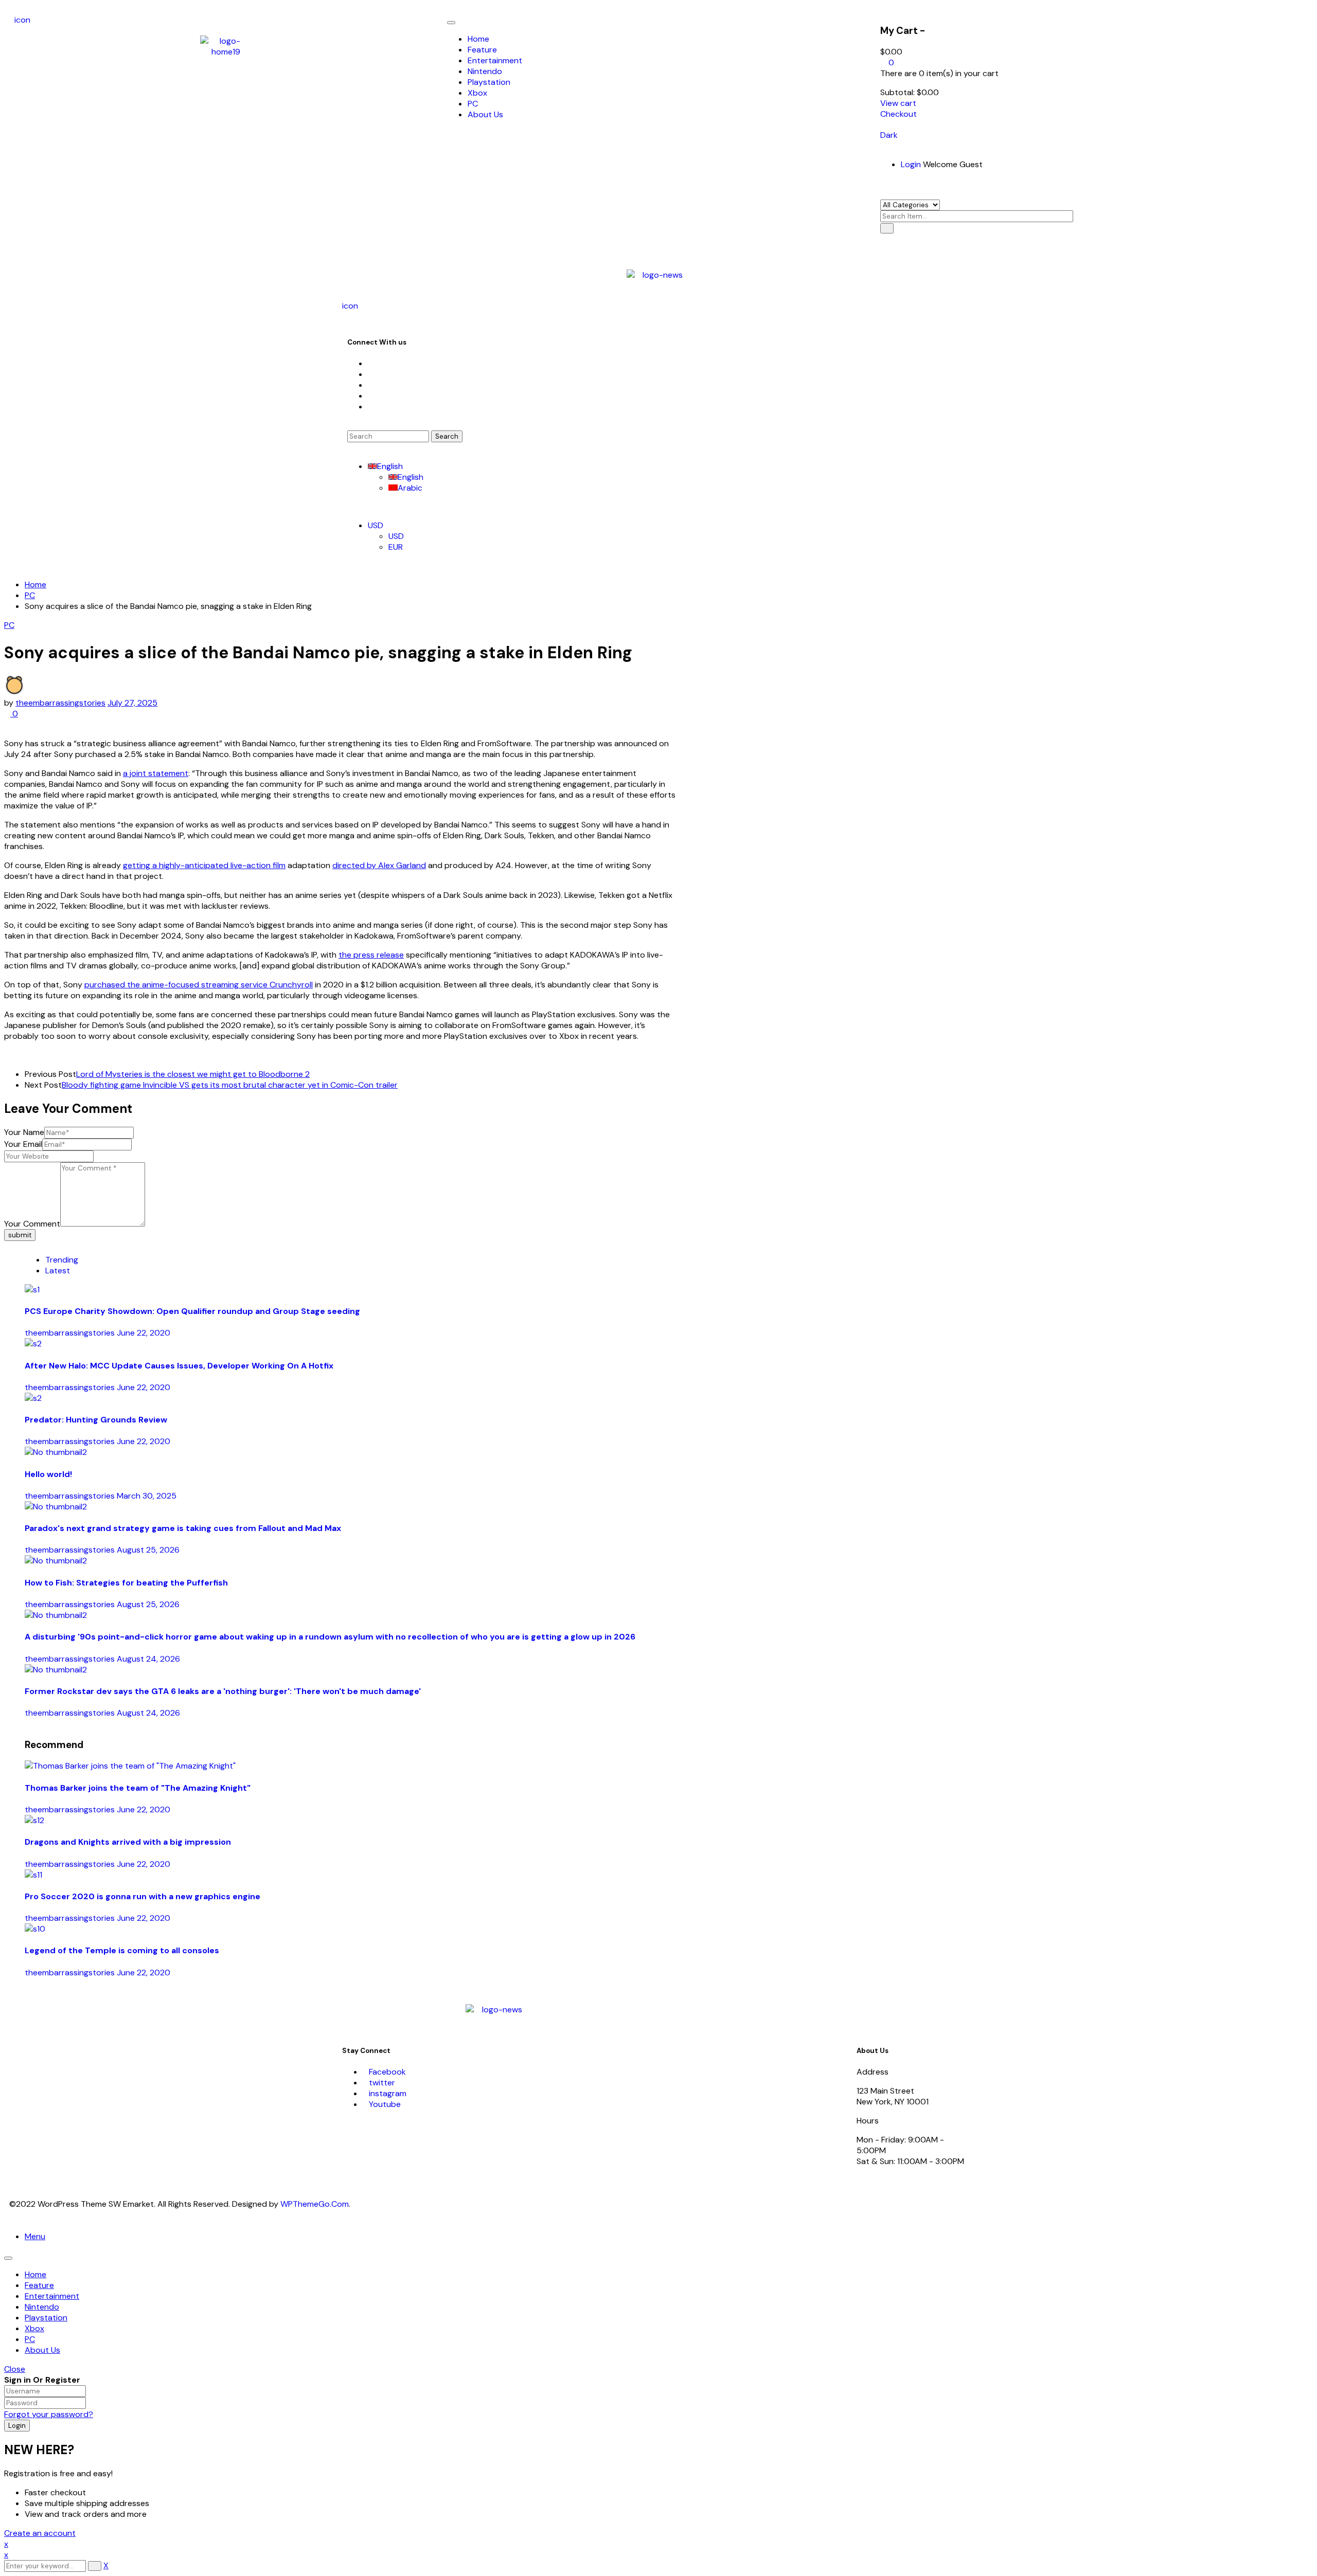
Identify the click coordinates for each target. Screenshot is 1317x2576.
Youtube (385, 2104)
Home (35, 584)
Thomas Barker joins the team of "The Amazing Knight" (138, 1788)
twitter (382, 2083)
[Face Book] (371, 363)
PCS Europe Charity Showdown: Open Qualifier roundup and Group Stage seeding (192, 1311)
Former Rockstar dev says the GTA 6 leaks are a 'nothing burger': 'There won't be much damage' (223, 1691)
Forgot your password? (49, 2414)
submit (20, 1235)
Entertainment (52, 2296)
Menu (35, 2236)
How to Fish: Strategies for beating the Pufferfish (126, 1583)
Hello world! (48, 1474)
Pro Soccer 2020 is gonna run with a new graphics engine (143, 1896)
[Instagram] (371, 385)
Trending (62, 1260)
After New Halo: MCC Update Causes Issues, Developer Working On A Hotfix (179, 1366)
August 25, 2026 (148, 1550)
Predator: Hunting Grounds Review (96, 1420)
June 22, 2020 (144, 1333)
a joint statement (156, 773)
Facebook (387, 2072)
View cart (898, 103)
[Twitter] (371, 374)
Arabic (410, 488)
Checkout (898, 114)
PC (30, 595)
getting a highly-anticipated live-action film (204, 865)
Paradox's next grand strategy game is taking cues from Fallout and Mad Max (183, 1528)
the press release (371, 955)
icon (22, 20)
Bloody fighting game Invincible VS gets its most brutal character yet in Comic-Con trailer (230, 1085)
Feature (39, 2285)
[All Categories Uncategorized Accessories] (910, 204)
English (390, 466)
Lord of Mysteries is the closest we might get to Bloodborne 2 (193, 1074)
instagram (388, 2093)
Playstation (46, 2318)
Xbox (34, 2328)
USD (376, 525)
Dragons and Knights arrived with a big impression (128, 1842)
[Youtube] (371, 396)
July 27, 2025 (132, 703)
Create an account (40, 2533)
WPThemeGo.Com (315, 2204)
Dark (889, 135)
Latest (58, 1271)
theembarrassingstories (60, 703)
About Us (42, 2350)
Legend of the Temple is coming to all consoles (122, 1950)
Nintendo (42, 2307)
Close (15, 2369)
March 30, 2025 (147, 1496)
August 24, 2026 (148, 1659)
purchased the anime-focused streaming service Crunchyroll (199, 985)
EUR (396, 547)
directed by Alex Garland (379, 865)
